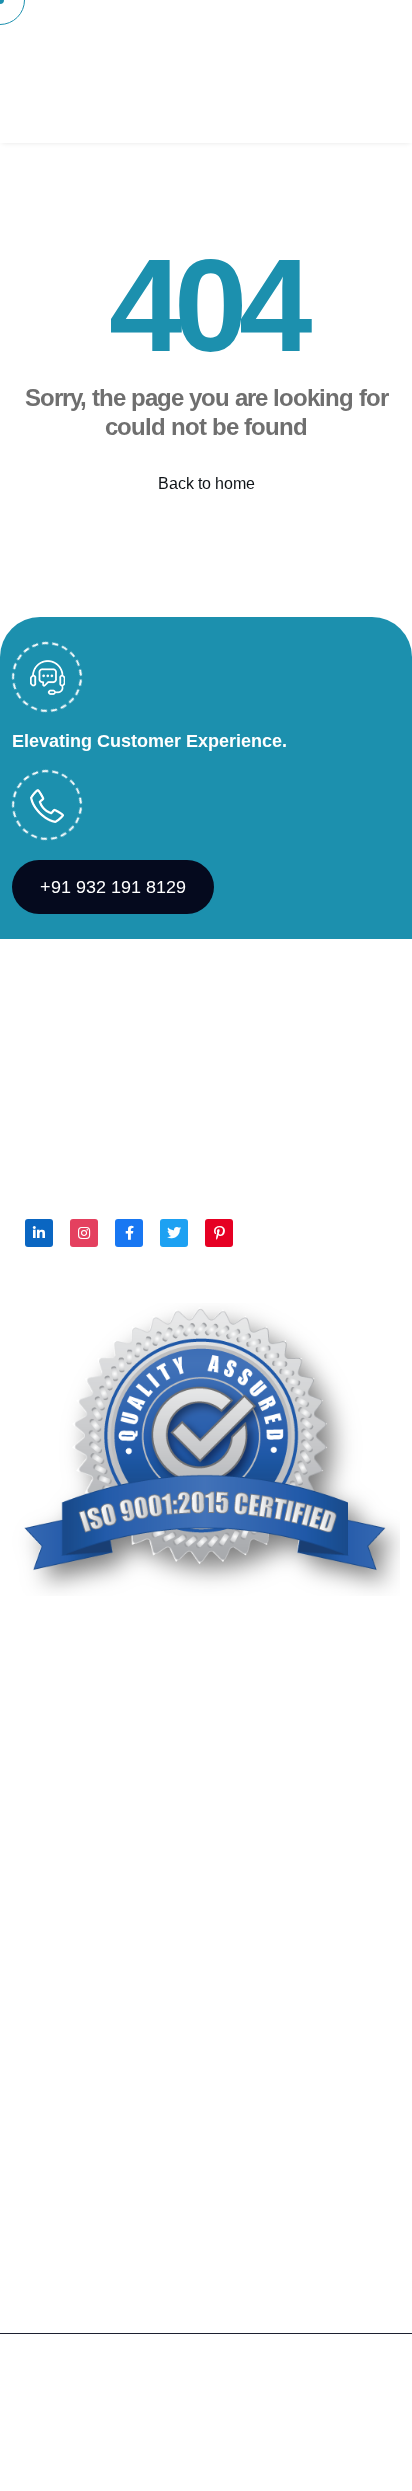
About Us (143, 35)
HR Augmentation (75, 2032)
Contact (357, 35)
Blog (37, 107)
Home (42, 35)
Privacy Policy (62, 2450)
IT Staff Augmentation (88, 2192)
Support (155, 2450)
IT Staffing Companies (91, 2232)
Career (36, 1844)
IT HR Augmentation (84, 2072)
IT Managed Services (87, 2152)
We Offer (253, 35)
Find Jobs (135, 107)
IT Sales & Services (82, 2112)
